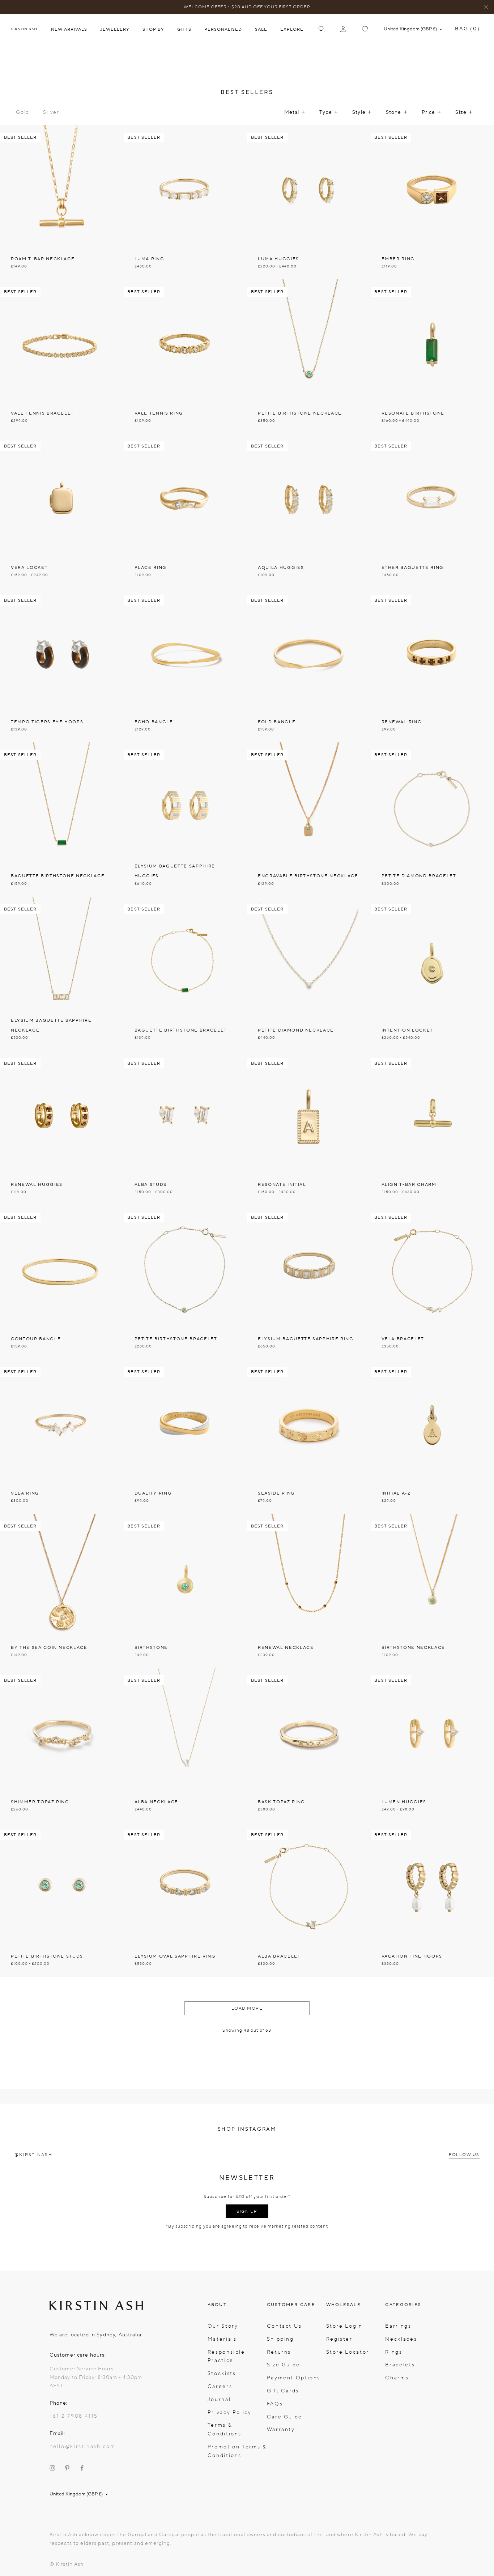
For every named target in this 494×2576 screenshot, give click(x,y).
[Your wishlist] (365, 29)
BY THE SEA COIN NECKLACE (49, 1647)
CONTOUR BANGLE (36, 1339)
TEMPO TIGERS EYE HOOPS (47, 722)
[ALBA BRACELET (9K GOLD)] (309, 1900)
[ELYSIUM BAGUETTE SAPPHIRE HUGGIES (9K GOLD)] (186, 820)
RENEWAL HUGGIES (37, 1184)
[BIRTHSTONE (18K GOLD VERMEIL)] (186, 1591)
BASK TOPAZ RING (282, 1802)
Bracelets (400, 2365)
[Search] (321, 29)
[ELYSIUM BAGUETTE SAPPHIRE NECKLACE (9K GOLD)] (62, 974)
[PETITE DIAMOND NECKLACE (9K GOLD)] (309, 974)
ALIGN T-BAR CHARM (409, 1184)
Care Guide (285, 2417)
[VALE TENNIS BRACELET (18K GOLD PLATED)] (62, 357)
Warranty (281, 2429)
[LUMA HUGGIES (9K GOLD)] (309, 202)
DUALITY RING (153, 1493)
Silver (51, 112)
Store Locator (348, 2352)
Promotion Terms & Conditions (237, 2451)
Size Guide (284, 2365)
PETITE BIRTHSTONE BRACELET (176, 1339)
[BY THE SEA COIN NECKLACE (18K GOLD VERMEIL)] (62, 1591)
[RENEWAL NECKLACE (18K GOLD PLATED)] (309, 1591)
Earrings (398, 2326)
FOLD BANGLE (277, 722)
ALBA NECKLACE (157, 1802)
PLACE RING (151, 567)
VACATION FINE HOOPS (412, 1956)
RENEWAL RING (402, 722)
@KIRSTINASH (33, 2155)
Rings (394, 2352)
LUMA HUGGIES (278, 259)
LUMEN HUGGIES (404, 1802)
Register (339, 2339)
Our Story (223, 2326)
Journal (219, 2399)
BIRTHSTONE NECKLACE (413, 1647)
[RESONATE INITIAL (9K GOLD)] (309, 1128)
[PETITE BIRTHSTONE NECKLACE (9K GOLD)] (309, 357)
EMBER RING (398, 259)
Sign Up (247, 2211)
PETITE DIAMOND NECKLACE (296, 1030)
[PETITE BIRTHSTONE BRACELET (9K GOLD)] (186, 1282)
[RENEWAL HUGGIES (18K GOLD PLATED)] (62, 1128)
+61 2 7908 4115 (74, 2416)
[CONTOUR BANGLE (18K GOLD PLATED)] (62, 1282)
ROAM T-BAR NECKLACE (43, 259)
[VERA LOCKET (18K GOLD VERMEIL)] (62, 511)
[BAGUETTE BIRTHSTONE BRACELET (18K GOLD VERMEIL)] (186, 974)
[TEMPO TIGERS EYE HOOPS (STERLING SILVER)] (62, 665)
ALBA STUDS (151, 1184)
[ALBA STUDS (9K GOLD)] (186, 1128)
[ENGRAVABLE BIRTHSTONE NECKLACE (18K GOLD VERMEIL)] (309, 820)
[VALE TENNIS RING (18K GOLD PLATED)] (186, 357)
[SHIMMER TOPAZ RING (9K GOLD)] (62, 1745)
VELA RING (25, 1493)
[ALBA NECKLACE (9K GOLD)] (186, 1745)
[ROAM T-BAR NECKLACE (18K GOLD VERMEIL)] (62, 202)
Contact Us (284, 2326)
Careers (220, 2386)
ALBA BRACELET (279, 1956)
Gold (23, 112)
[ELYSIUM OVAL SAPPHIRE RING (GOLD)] (186, 1900)
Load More (247, 2008)
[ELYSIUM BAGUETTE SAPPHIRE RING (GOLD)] (309, 1282)
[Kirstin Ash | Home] (24, 29)
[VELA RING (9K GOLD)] (62, 1437)
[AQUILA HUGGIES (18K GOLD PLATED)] (309, 511)
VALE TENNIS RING (159, 413)
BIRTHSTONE (151, 1647)
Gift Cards (283, 2391)
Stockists (222, 2373)
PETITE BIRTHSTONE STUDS (47, 1956)
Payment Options (294, 2378)
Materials (222, 2339)
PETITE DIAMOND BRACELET (419, 876)
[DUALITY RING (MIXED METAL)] (186, 1437)
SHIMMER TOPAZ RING (40, 1802)
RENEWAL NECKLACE (286, 1647)
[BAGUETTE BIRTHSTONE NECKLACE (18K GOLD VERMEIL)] (62, 820)
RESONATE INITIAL (282, 1184)
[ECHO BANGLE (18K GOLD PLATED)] (186, 665)
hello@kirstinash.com (83, 2446)
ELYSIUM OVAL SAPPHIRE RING (175, 1956)
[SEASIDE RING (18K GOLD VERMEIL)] (309, 1437)
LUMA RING (150, 259)
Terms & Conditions (225, 2429)
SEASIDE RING (276, 1493)
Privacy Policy (230, 2412)
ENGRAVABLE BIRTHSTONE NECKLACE (308, 876)
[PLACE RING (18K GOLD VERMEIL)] (186, 511)
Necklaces (401, 2339)
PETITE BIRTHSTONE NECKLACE (300, 413)
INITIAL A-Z (396, 1493)
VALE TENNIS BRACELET (42, 413)
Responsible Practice (226, 2356)
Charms (397, 2378)
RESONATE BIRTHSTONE (413, 413)
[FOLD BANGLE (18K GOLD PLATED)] (309, 665)
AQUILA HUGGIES (281, 567)
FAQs (275, 2404)
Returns (279, 2352)
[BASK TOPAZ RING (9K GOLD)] (309, 1745)
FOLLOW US (464, 2155)
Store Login (344, 2326)
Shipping (280, 2339)
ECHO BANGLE (154, 722)
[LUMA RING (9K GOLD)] (186, 202)
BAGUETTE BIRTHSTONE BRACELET (181, 1030)
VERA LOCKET (29, 567)
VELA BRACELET (403, 1339)
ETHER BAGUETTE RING (413, 567)
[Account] (343, 29)
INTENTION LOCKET (408, 1030)
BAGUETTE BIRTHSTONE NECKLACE (58, 876)
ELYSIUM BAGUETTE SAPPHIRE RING (306, 1339)
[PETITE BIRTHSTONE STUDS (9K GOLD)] (62, 1900)
